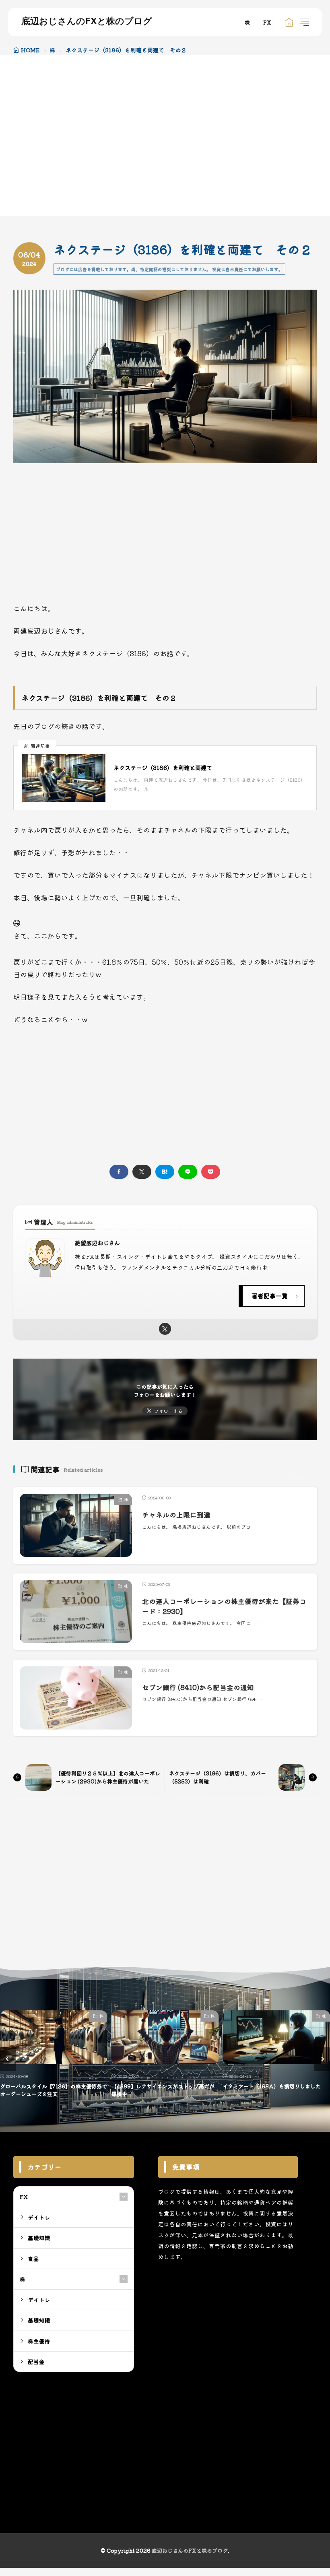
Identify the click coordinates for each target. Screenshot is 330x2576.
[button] (8, 2059)
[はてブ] (165, 1172)
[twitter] (142, 1172)
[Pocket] (211, 1172)
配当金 (36, 2362)
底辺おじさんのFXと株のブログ (87, 22)
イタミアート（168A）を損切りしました (161, 2086)
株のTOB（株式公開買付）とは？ (262, 2086)
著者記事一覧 (270, 1296)
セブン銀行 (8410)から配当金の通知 (198, 1687)
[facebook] (119, 1172)
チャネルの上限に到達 (176, 1515)
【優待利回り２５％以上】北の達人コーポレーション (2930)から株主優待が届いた (108, 1777)
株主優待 (39, 2341)
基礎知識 (318, 2016)
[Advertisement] (83, 136)
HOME (30, 50)
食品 (33, 2259)
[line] (188, 1172)
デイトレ (39, 2217)
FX (267, 22)
